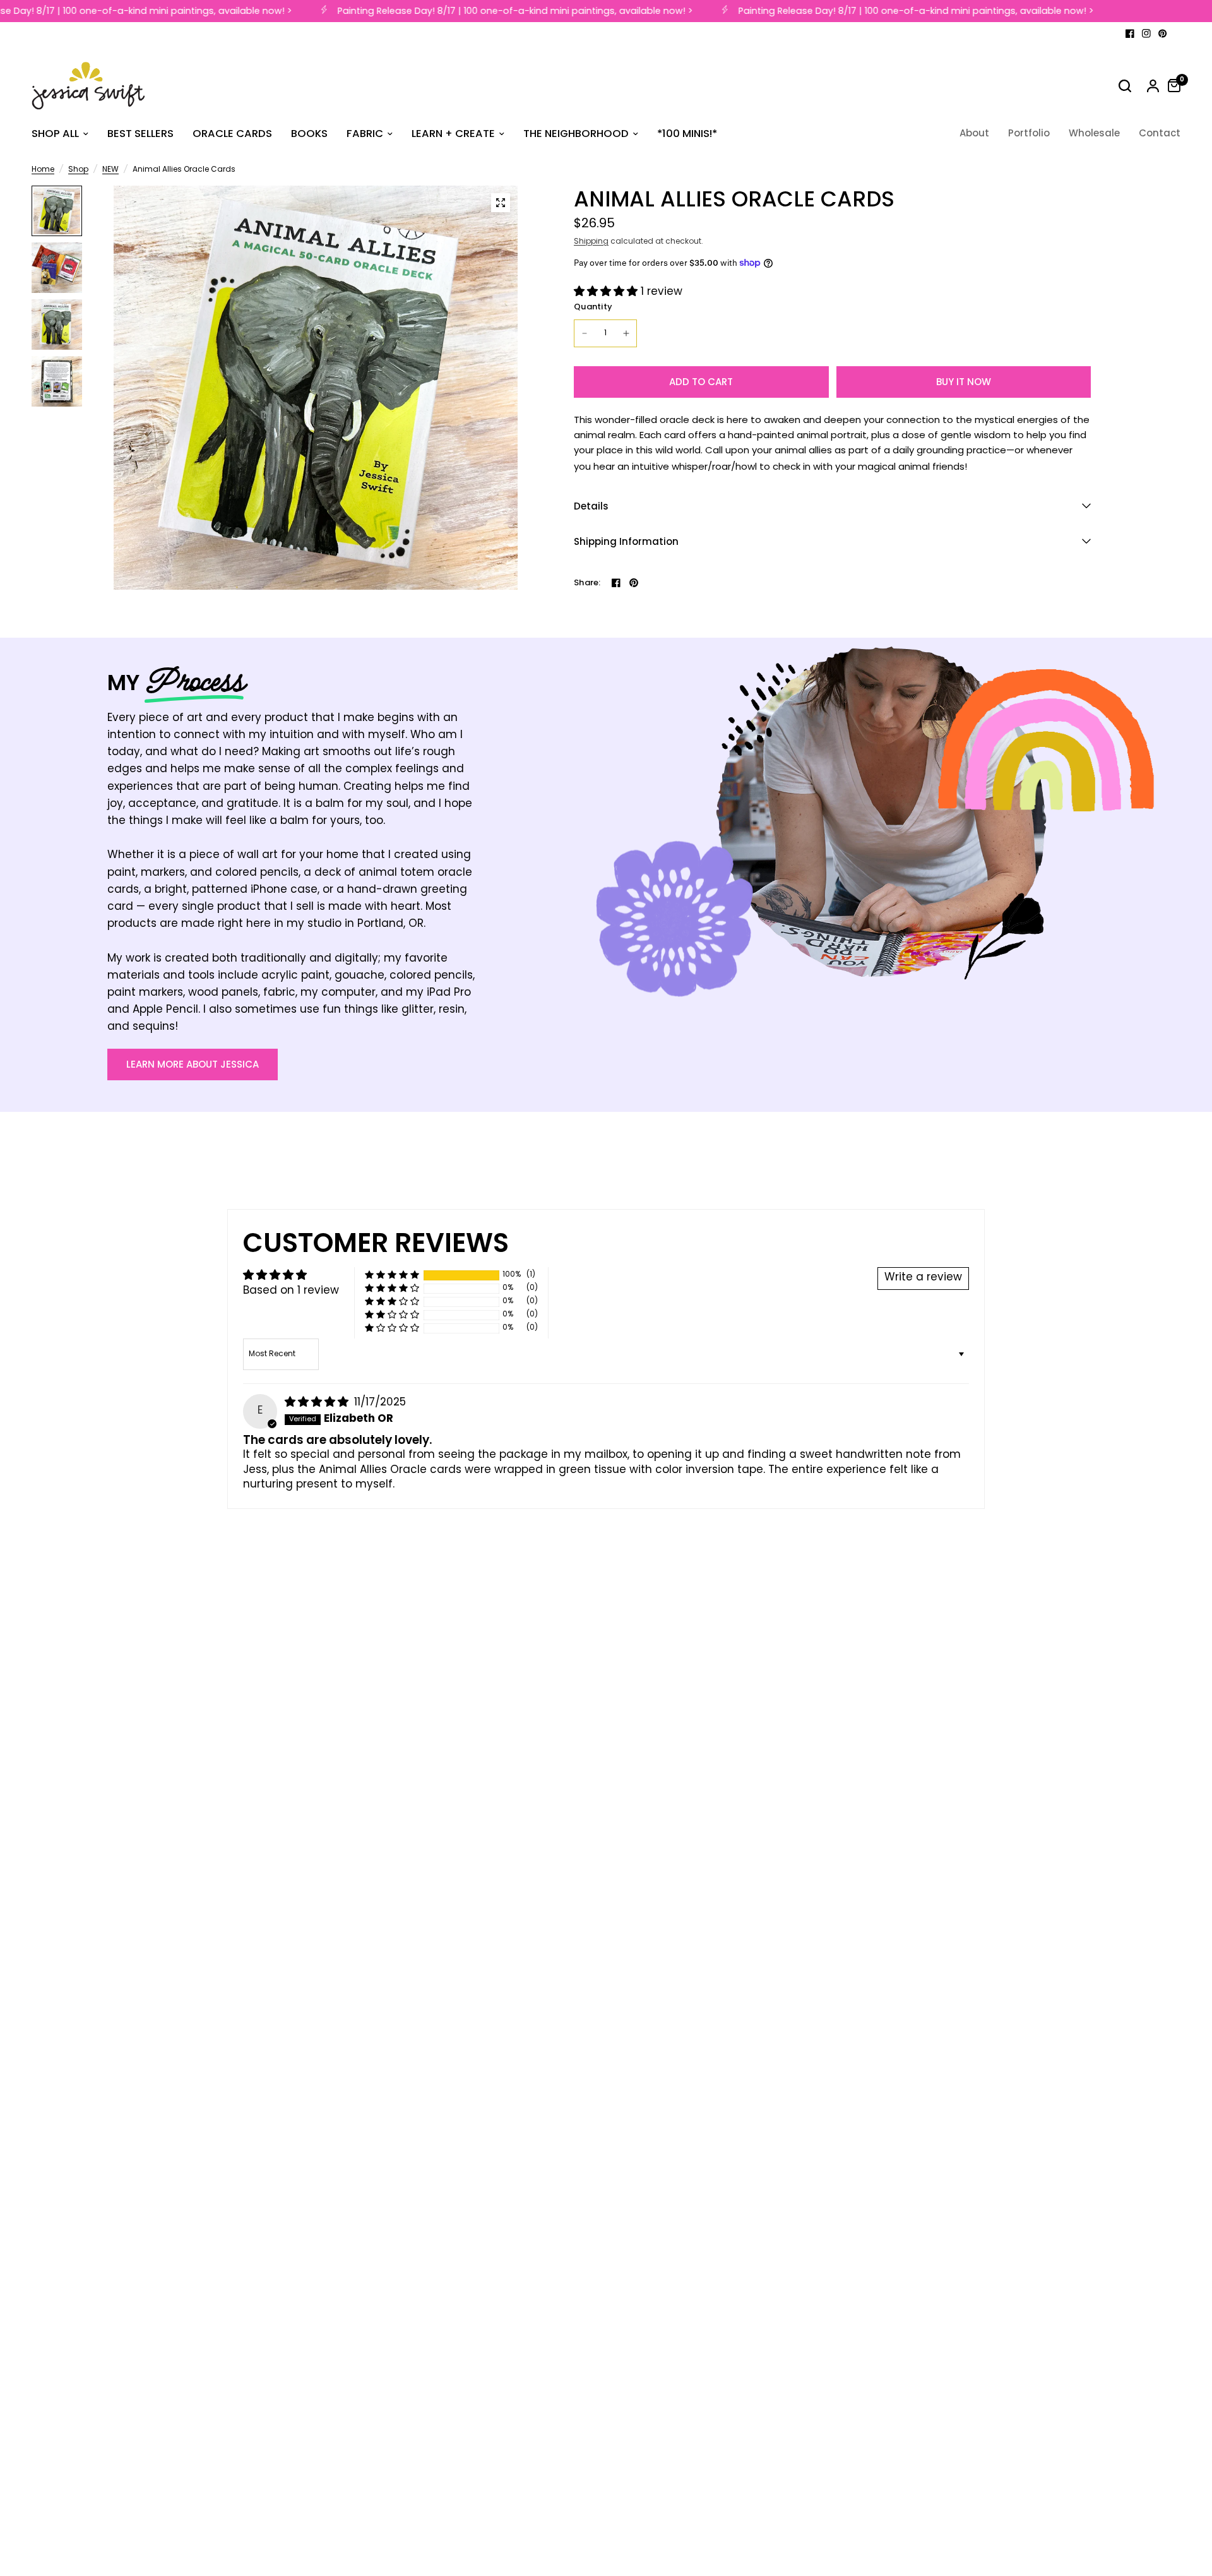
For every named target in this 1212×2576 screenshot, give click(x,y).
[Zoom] (501, 203)
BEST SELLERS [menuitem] (140, 134)
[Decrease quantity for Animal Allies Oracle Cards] (585, 333)
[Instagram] (1146, 33)
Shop (78, 170)
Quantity (593, 307)
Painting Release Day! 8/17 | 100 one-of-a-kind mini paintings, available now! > (498, 11)
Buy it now (964, 382)
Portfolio (1029, 133)
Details (591, 506)
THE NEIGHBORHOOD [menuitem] (576, 134)
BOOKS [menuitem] (309, 134)
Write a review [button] (923, 1278)
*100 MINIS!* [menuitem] (687, 134)
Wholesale (1094, 133)
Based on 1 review (291, 1291)
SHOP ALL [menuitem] (55, 134)
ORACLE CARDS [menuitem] (232, 134)
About (974, 133)
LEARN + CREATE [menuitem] (453, 134)
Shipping (591, 242)
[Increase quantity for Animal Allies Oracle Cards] (626, 333)
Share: (587, 582)
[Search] (1125, 86)
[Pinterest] (1163, 33)
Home (43, 170)
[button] (607, 292)
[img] (318, 1403)
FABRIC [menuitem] (365, 134)
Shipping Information (626, 541)
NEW (110, 170)
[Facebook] (1130, 33)
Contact (1160, 133)
